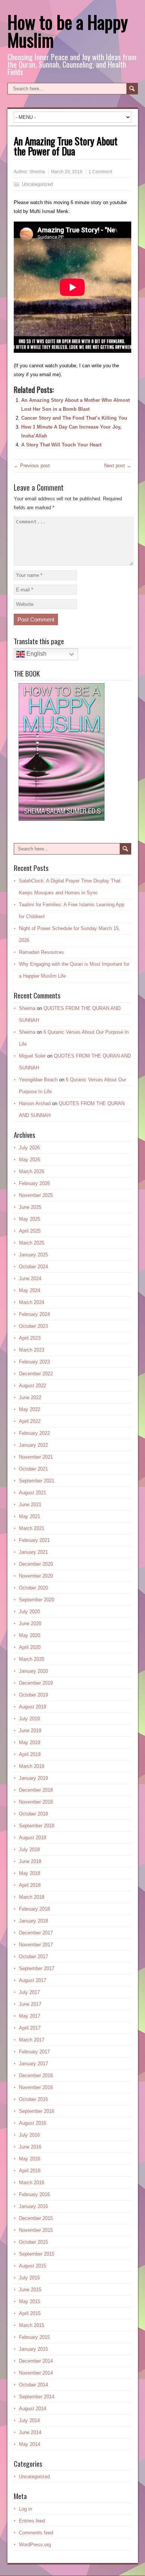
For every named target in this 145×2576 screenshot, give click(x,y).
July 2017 (29, 1992)
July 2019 (29, 1719)
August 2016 (33, 2123)
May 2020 (30, 1635)
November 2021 (36, 1457)
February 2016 (34, 2194)
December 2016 (36, 2075)
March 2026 (32, 1171)
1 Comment (100, 172)
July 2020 (29, 1612)
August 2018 (33, 1838)
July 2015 (29, 2278)
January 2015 (33, 2349)
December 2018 (36, 1790)
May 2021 (30, 1516)
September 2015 (37, 2254)
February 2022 (34, 1433)
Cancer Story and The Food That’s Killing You (74, 418)
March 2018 (32, 1897)
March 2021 (32, 1528)
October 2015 (33, 2242)
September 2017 (37, 1968)
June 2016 (30, 2147)
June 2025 (30, 1207)
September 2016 (37, 2111)
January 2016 (33, 2206)
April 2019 (30, 1754)
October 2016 (33, 2099)
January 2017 (33, 2064)
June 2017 (30, 2004)
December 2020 (36, 1564)
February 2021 (34, 1540)
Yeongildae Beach (38, 1080)
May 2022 (30, 1409)
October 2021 (33, 1469)
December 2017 (36, 1933)
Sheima (37, 172)
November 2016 (36, 2087)
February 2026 (34, 1183)
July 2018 (29, 1849)
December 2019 (36, 1683)
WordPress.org (35, 2545)
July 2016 (29, 2135)
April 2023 (30, 1338)
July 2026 (29, 1148)
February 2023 (34, 1362)
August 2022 (33, 1386)
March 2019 (32, 1766)
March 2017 (32, 2040)
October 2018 (33, 1814)
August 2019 (33, 1707)
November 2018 (36, 1802)
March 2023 (32, 1350)
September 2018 (37, 1826)
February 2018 (34, 1909)
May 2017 (30, 2016)
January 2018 (33, 1921)
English (36, 654)
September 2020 (37, 1600)
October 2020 (33, 1588)
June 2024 (30, 1279)
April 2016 (30, 2171)
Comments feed (36, 2533)
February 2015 (34, 2337)
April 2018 (30, 1885)
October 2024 (33, 1267)
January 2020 (33, 1671)
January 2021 (33, 1552)
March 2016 (32, 2183)
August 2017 (33, 1980)
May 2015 (30, 2301)
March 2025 (32, 1243)
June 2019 (30, 1731)
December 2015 (36, 2218)
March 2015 (32, 2325)
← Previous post (32, 466)
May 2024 (30, 1290)
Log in (25, 2509)
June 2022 (30, 1397)
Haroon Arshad (35, 1103)
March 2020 (32, 1659)
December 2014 (36, 2361)
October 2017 (33, 1957)
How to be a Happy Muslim (68, 31)
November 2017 (36, 1945)
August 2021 (33, 1493)
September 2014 (37, 2397)
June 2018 (30, 1861)
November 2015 (36, 2230)
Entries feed (32, 2521)
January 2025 (33, 1255)
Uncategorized (37, 184)
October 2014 (33, 2385)
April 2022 (30, 1421)
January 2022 (33, 1445)
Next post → (118, 466)
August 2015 (33, 2266)
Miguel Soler (32, 1056)
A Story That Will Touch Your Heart (61, 445)
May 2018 (30, 1873)
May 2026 (30, 1160)
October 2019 (33, 1695)
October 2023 (33, 1326)
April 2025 (30, 1231)
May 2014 (30, 2444)
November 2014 (36, 2373)
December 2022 (36, 1374)
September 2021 (37, 1481)
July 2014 (29, 2420)
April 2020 (30, 1647)
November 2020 (36, 1576)
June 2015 (30, 2290)
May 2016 (30, 2159)
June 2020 (30, 1623)
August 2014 (33, 2409)
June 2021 (30, 1505)
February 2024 (34, 1314)
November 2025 (36, 1195)
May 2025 (30, 1219)
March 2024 (32, 1302)
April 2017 (30, 2028)
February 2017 (34, 2052)
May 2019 (30, 1742)
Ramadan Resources (41, 952)
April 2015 (30, 2313)
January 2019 (33, 1778)
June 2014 (30, 2432)
